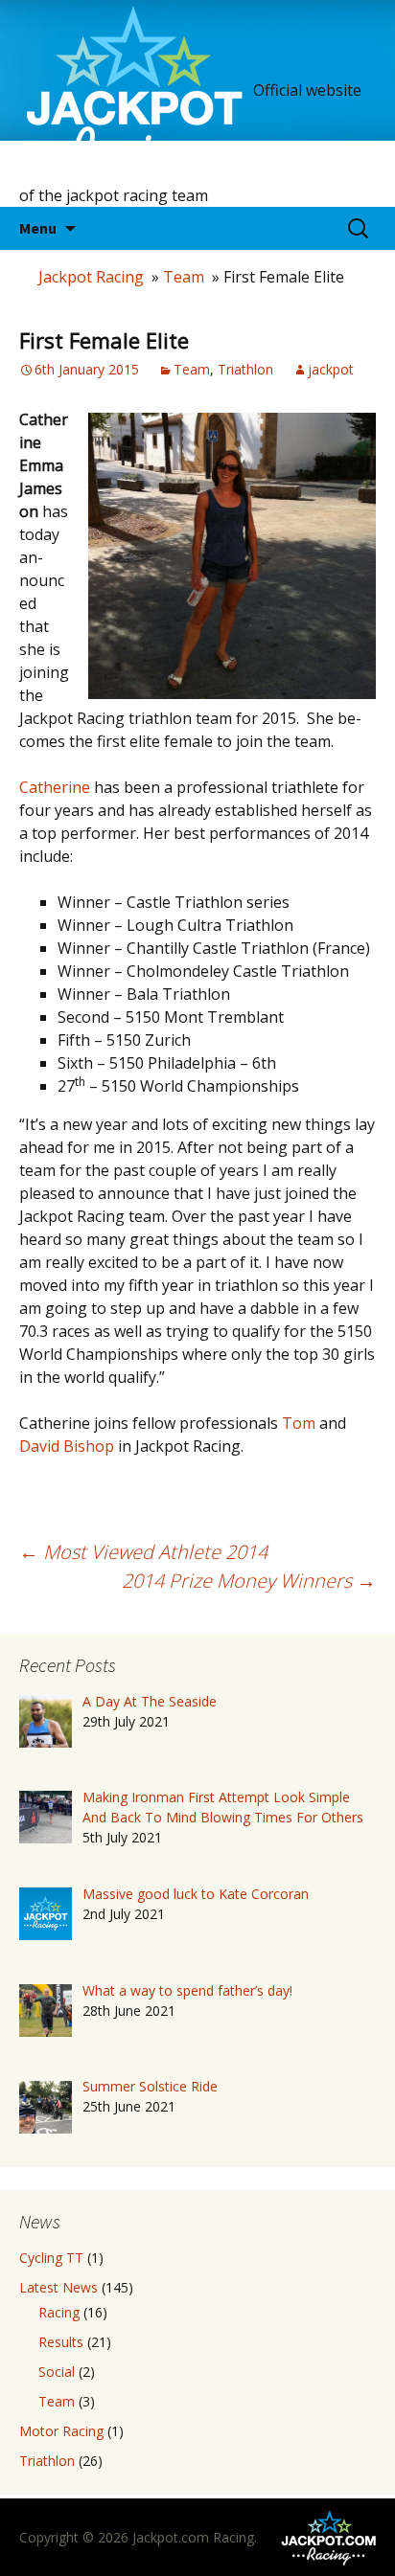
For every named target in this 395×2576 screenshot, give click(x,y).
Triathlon (245, 369)
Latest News (58, 2287)
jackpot (331, 369)
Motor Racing (61, 2431)
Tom (299, 1423)
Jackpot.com (171, 2537)
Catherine (55, 787)
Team (184, 277)
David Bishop (67, 1446)
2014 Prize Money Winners (249, 1581)
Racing (59, 2312)
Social (57, 2372)
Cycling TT (51, 2258)
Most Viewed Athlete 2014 (143, 1552)
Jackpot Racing (91, 277)
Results (61, 2342)
